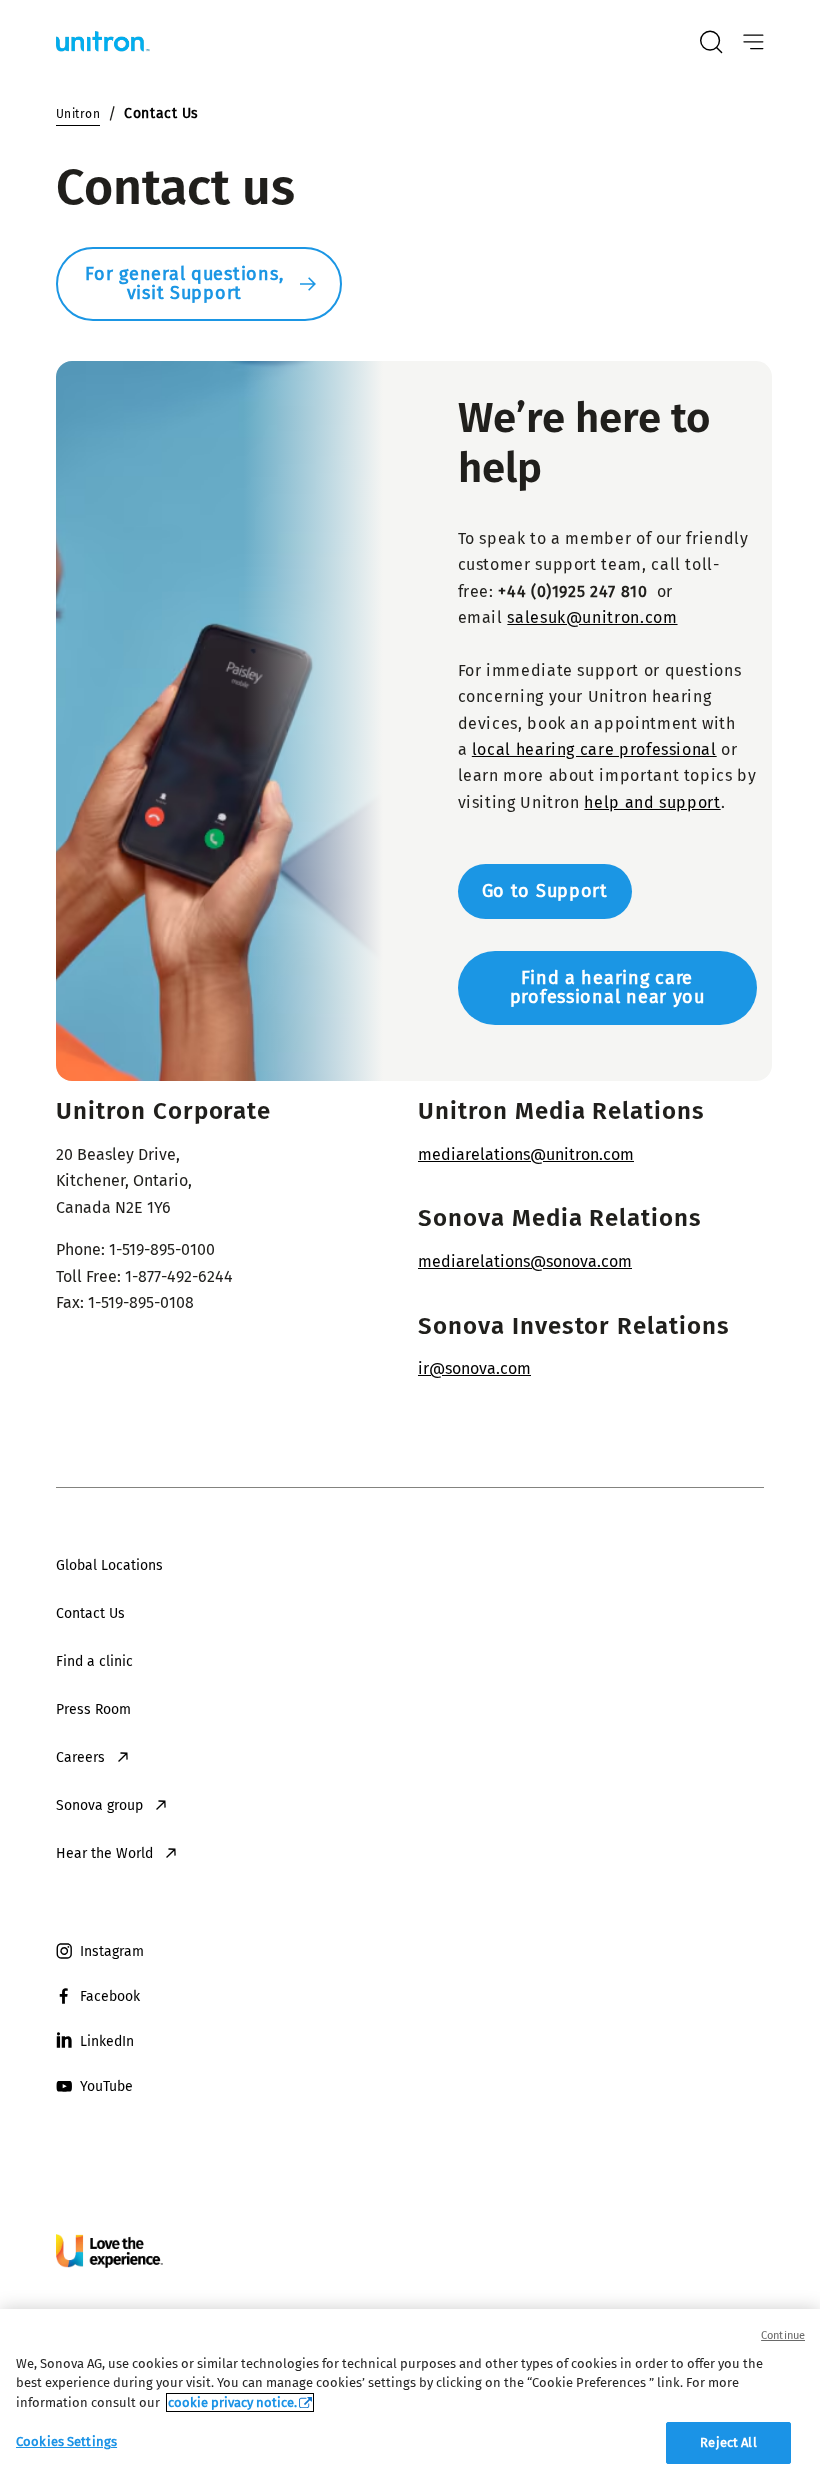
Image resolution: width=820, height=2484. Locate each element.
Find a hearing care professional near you (607, 987)
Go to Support (545, 891)
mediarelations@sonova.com (525, 1261)
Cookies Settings (66, 2441)
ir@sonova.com (474, 1368)
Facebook (110, 1996)
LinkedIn (107, 2041)
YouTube (106, 2086)
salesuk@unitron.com (592, 617)
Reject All (728, 2442)
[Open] (753, 42)
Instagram (112, 1951)
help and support (652, 802)
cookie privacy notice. (232, 2402)
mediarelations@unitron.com (526, 1154)
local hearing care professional (594, 749)
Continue (783, 2335)
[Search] (711, 42)
